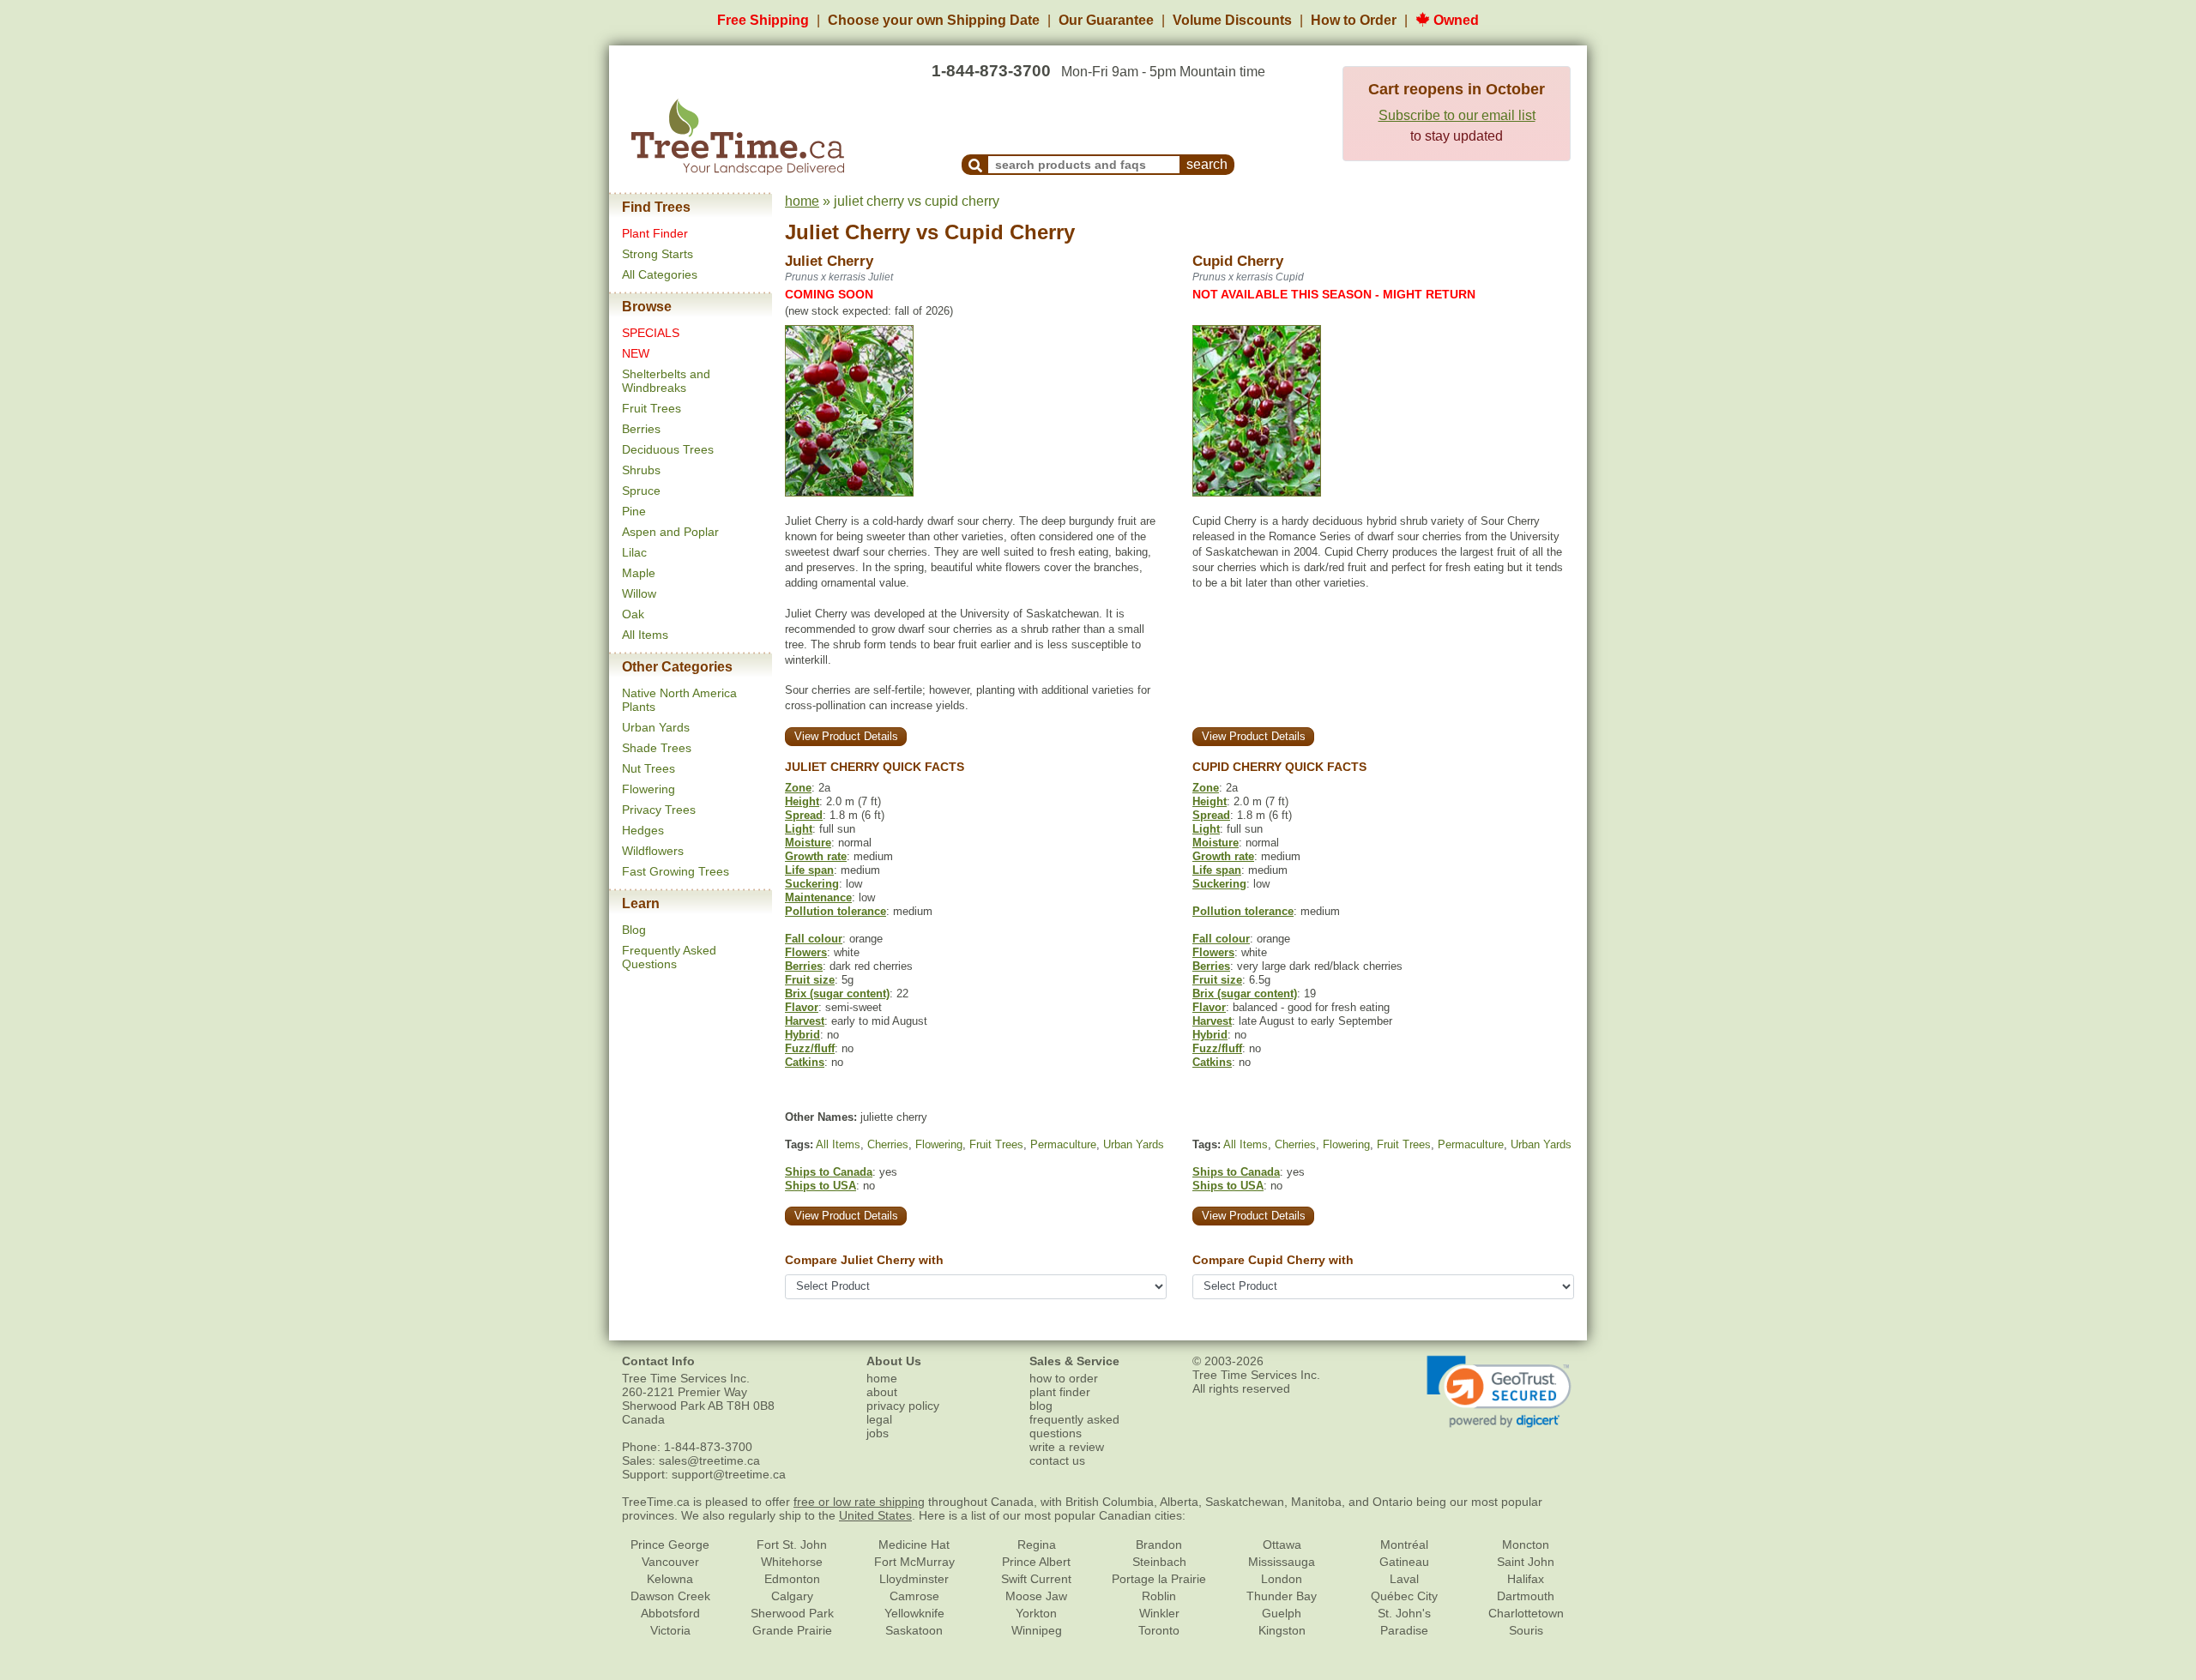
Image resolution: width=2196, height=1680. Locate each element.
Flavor (802, 1007)
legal (879, 1419)
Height (802, 801)
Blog (634, 930)
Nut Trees (649, 768)
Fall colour (814, 939)
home (802, 201)
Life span (809, 870)
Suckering (812, 884)
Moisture (808, 843)
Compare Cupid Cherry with (1273, 1260)
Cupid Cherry (1010, 232)
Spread (804, 815)
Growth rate (816, 856)
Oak (633, 614)
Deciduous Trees (668, 449)
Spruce (641, 491)
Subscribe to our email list (1457, 115)
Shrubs (641, 470)
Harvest (805, 1021)
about (882, 1392)
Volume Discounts (1232, 20)
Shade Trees (657, 748)
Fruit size (810, 980)
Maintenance (818, 897)
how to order (1064, 1378)
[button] (1499, 1392)
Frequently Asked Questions (669, 957)
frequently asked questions (1074, 1426)
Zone (798, 788)
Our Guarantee (1106, 20)
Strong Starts (658, 254)
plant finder (1060, 1392)
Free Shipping (763, 20)
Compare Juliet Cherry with (864, 1260)
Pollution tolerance (836, 911)
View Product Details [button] (846, 736)
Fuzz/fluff (810, 1048)
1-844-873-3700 (991, 71)
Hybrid (802, 1035)
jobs (878, 1433)
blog (1041, 1406)
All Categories (660, 274)
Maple (639, 573)
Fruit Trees (652, 408)
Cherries (888, 1144)
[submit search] (975, 165)
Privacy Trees (659, 810)
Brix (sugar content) (837, 994)
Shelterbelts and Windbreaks (666, 381)
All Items (645, 635)
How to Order (1354, 20)
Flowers (806, 952)
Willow (639, 593)
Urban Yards (656, 727)
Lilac (634, 552)
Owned (1454, 20)
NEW (636, 353)
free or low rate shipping (859, 1502)
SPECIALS (651, 333)
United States (875, 1515)
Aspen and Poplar (670, 532)
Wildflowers (653, 851)
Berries (641, 429)
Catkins (805, 1062)
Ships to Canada (829, 1172)
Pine (634, 511)
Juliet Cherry (848, 232)
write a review (1067, 1447)
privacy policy (903, 1406)
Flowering (649, 789)
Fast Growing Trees (676, 871)
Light (799, 829)
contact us (1057, 1460)
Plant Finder (655, 233)
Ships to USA (820, 1186)
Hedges (643, 830)
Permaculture (1063, 1144)
